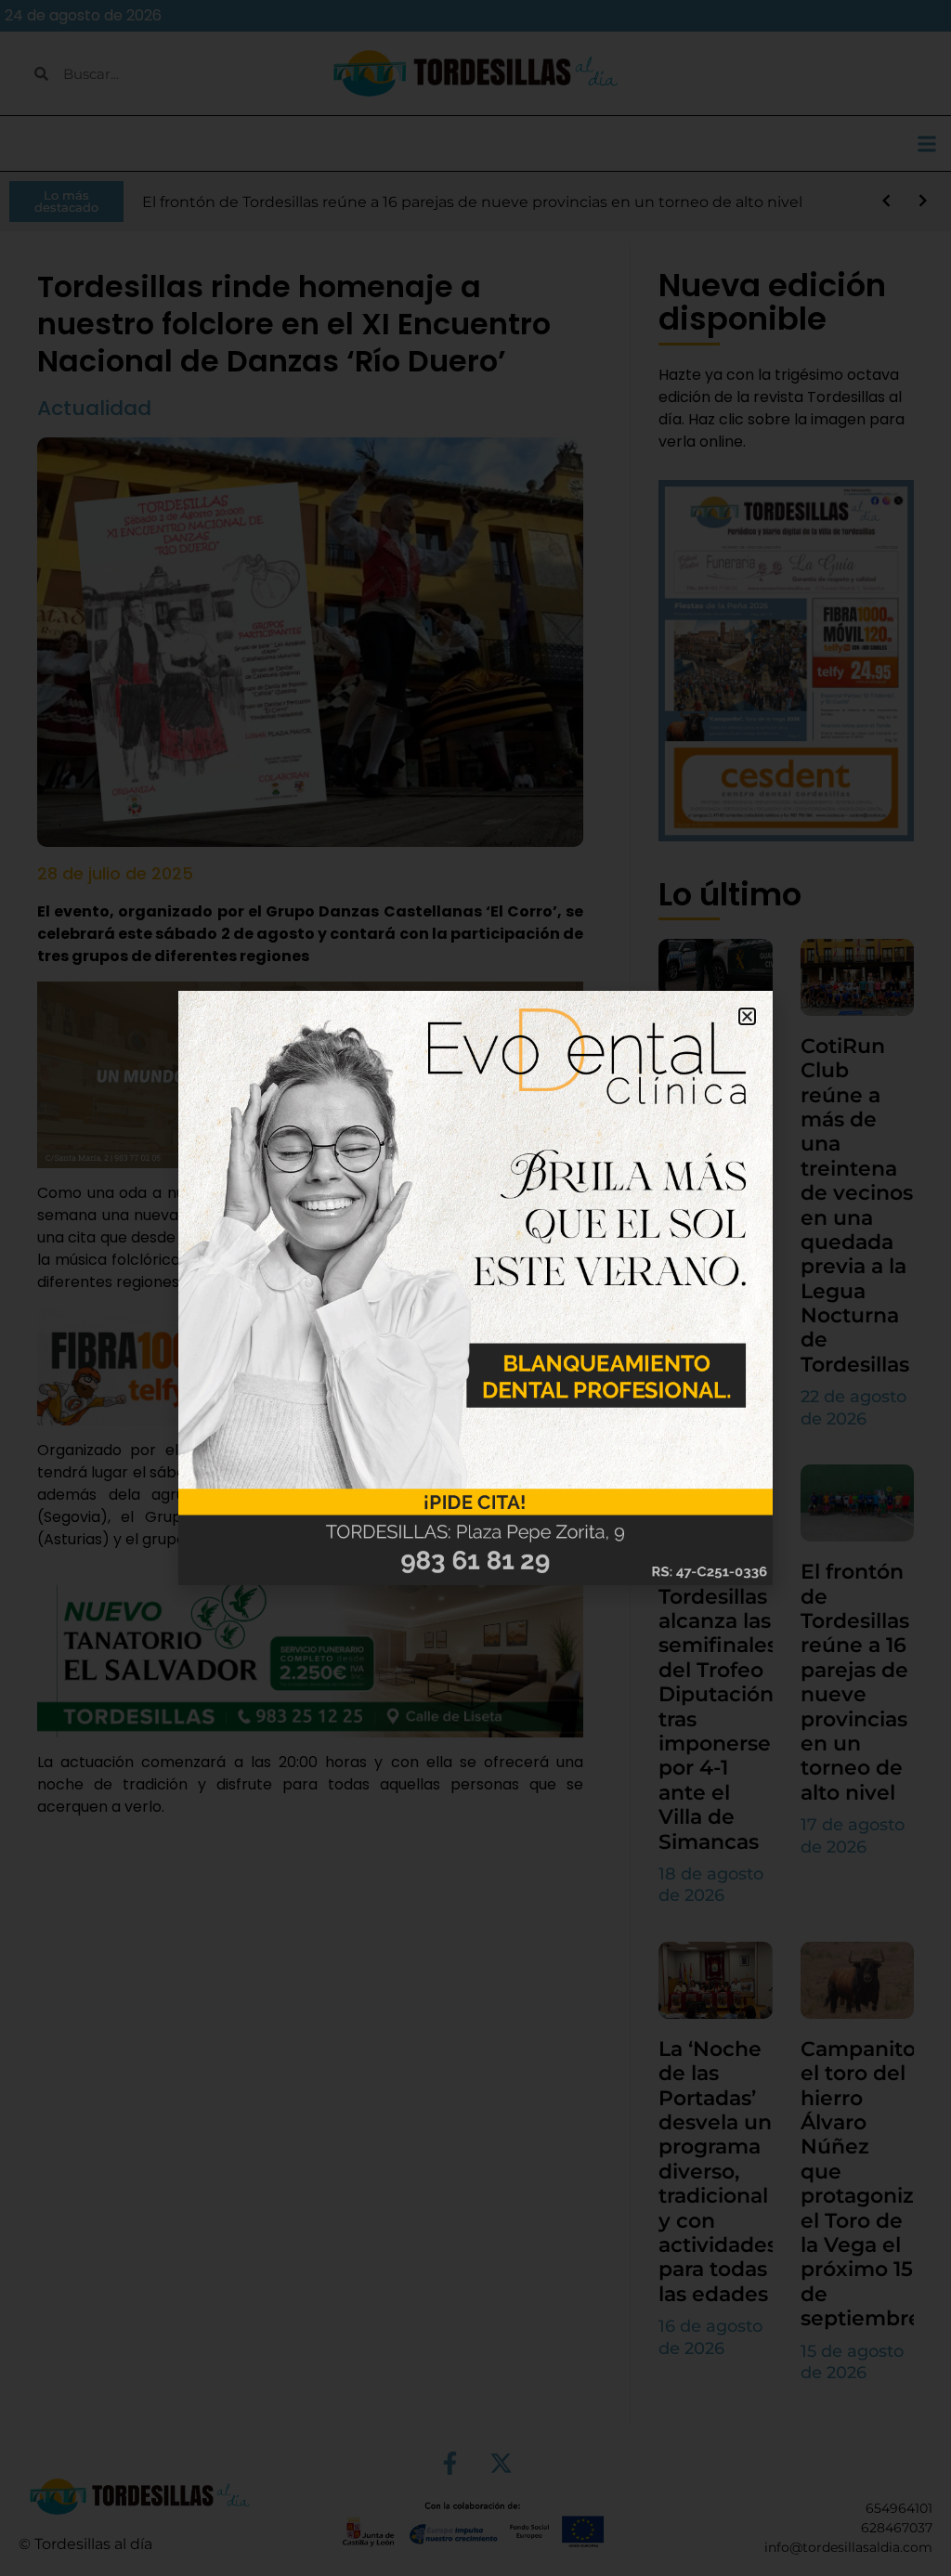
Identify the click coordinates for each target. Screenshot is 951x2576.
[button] (747, 1016)
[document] (475, 1288)
